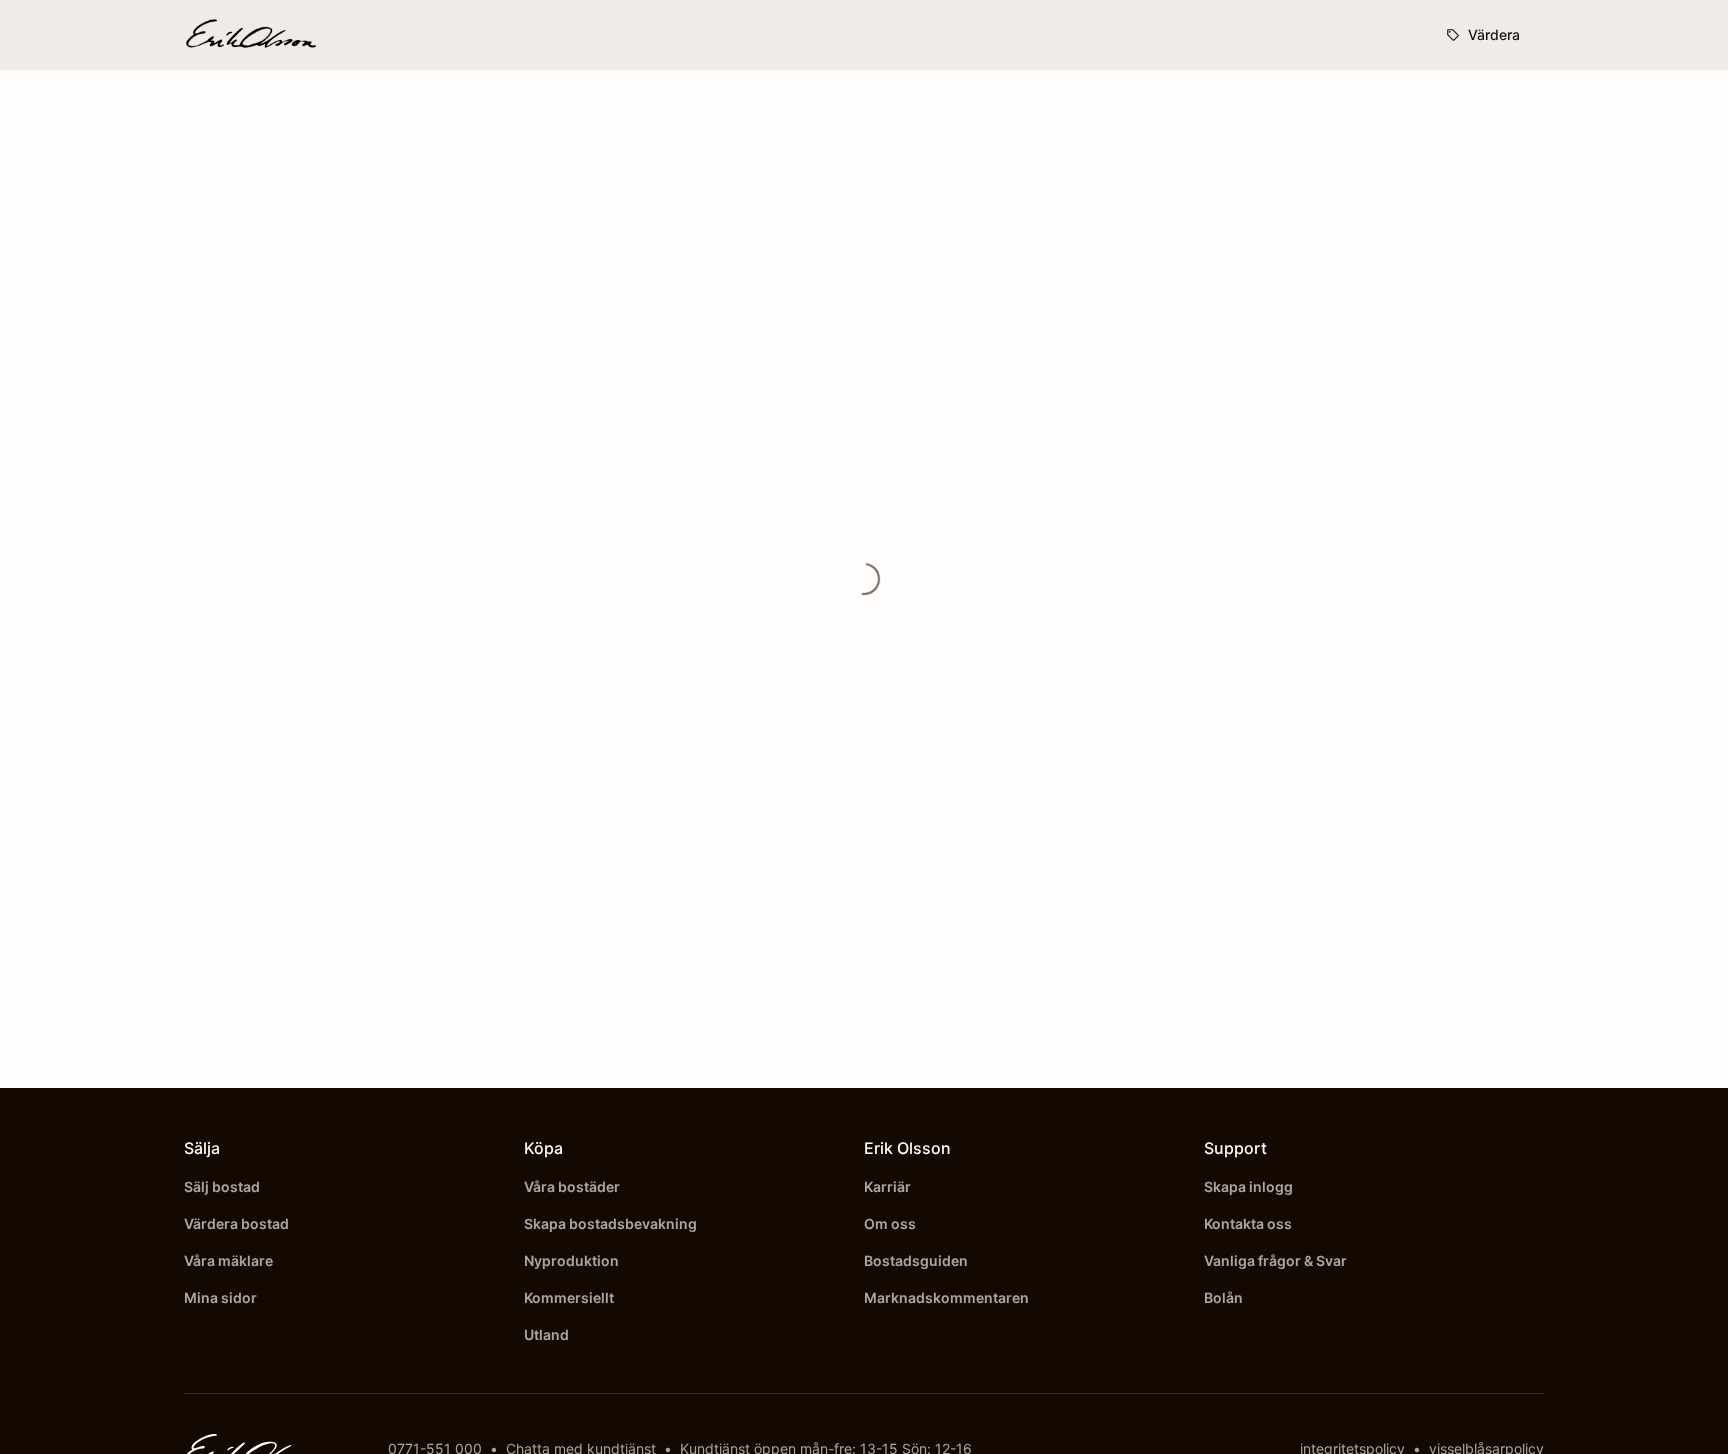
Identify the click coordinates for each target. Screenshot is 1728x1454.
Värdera (1494, 34)
